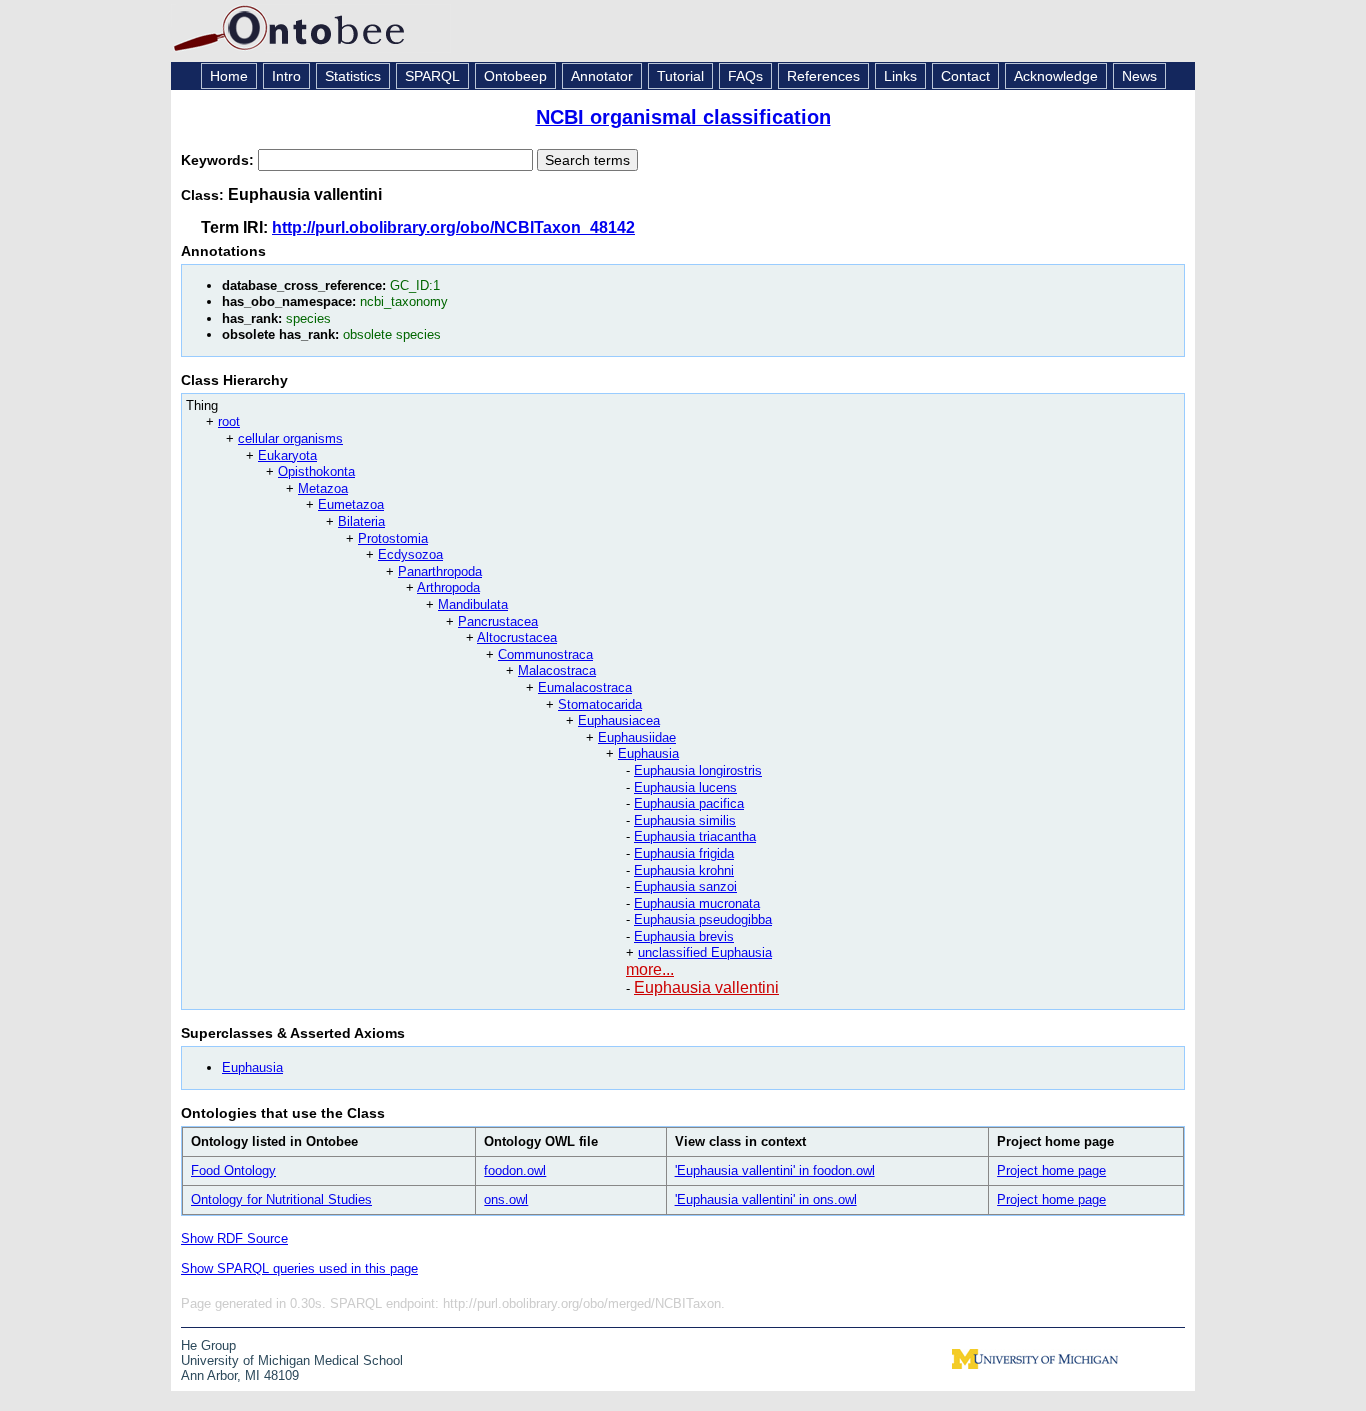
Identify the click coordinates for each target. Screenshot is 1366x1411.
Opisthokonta (316, 471)
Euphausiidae (637, 737)
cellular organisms (290, 438)
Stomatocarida (600, 704)
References (823, 76)
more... (650, 969)
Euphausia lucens (685, 787)
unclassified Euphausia (705, 952)
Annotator (602, 76)
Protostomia (393, 538)
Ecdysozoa (410, 554)
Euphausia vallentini (706, 987)
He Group (208, 1345)
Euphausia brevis (684, 936)
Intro (286, 76)
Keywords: (219, 160)
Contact (965, 76)
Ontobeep (515, 76)
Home (229, 76)
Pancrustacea (498, 621)
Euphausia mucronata (697, 903)
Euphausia (648, 753)
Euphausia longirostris (698, 770)
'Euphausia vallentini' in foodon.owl (775, 1170)
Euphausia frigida (684, 853)
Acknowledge (1056, 76)
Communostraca (545, 654)
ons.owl (506, 1199)
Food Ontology (233, 1170)
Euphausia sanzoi (685, 886)
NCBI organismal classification (683, 117)
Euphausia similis (685, 820)
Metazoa (323, 488)
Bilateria (361, 521)
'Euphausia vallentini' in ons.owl (766, 1199)
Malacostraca (557, 670)
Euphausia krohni (684, 870)
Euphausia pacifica (689, 803)
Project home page (1051, 1170)
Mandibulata (473, 604)
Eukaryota (287, 455)
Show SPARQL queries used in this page (299, 1268)
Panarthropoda (440, 571)
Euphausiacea (619, 720)
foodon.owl (515, 1170)
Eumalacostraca (585, 687)
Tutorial (680, 76)
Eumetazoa (351, 504)
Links (900, 76)
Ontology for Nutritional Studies (281, 1199)
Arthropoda (448, 587)
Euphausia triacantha (695, 836)
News (1139, 76)
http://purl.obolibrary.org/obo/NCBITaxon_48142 (453, 227)
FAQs (745, 76)
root (229, 421)
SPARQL (432, 76)
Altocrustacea (517, 637)
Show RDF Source (234, 1238)
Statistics (353, 76)
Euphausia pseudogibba (703, 919)
